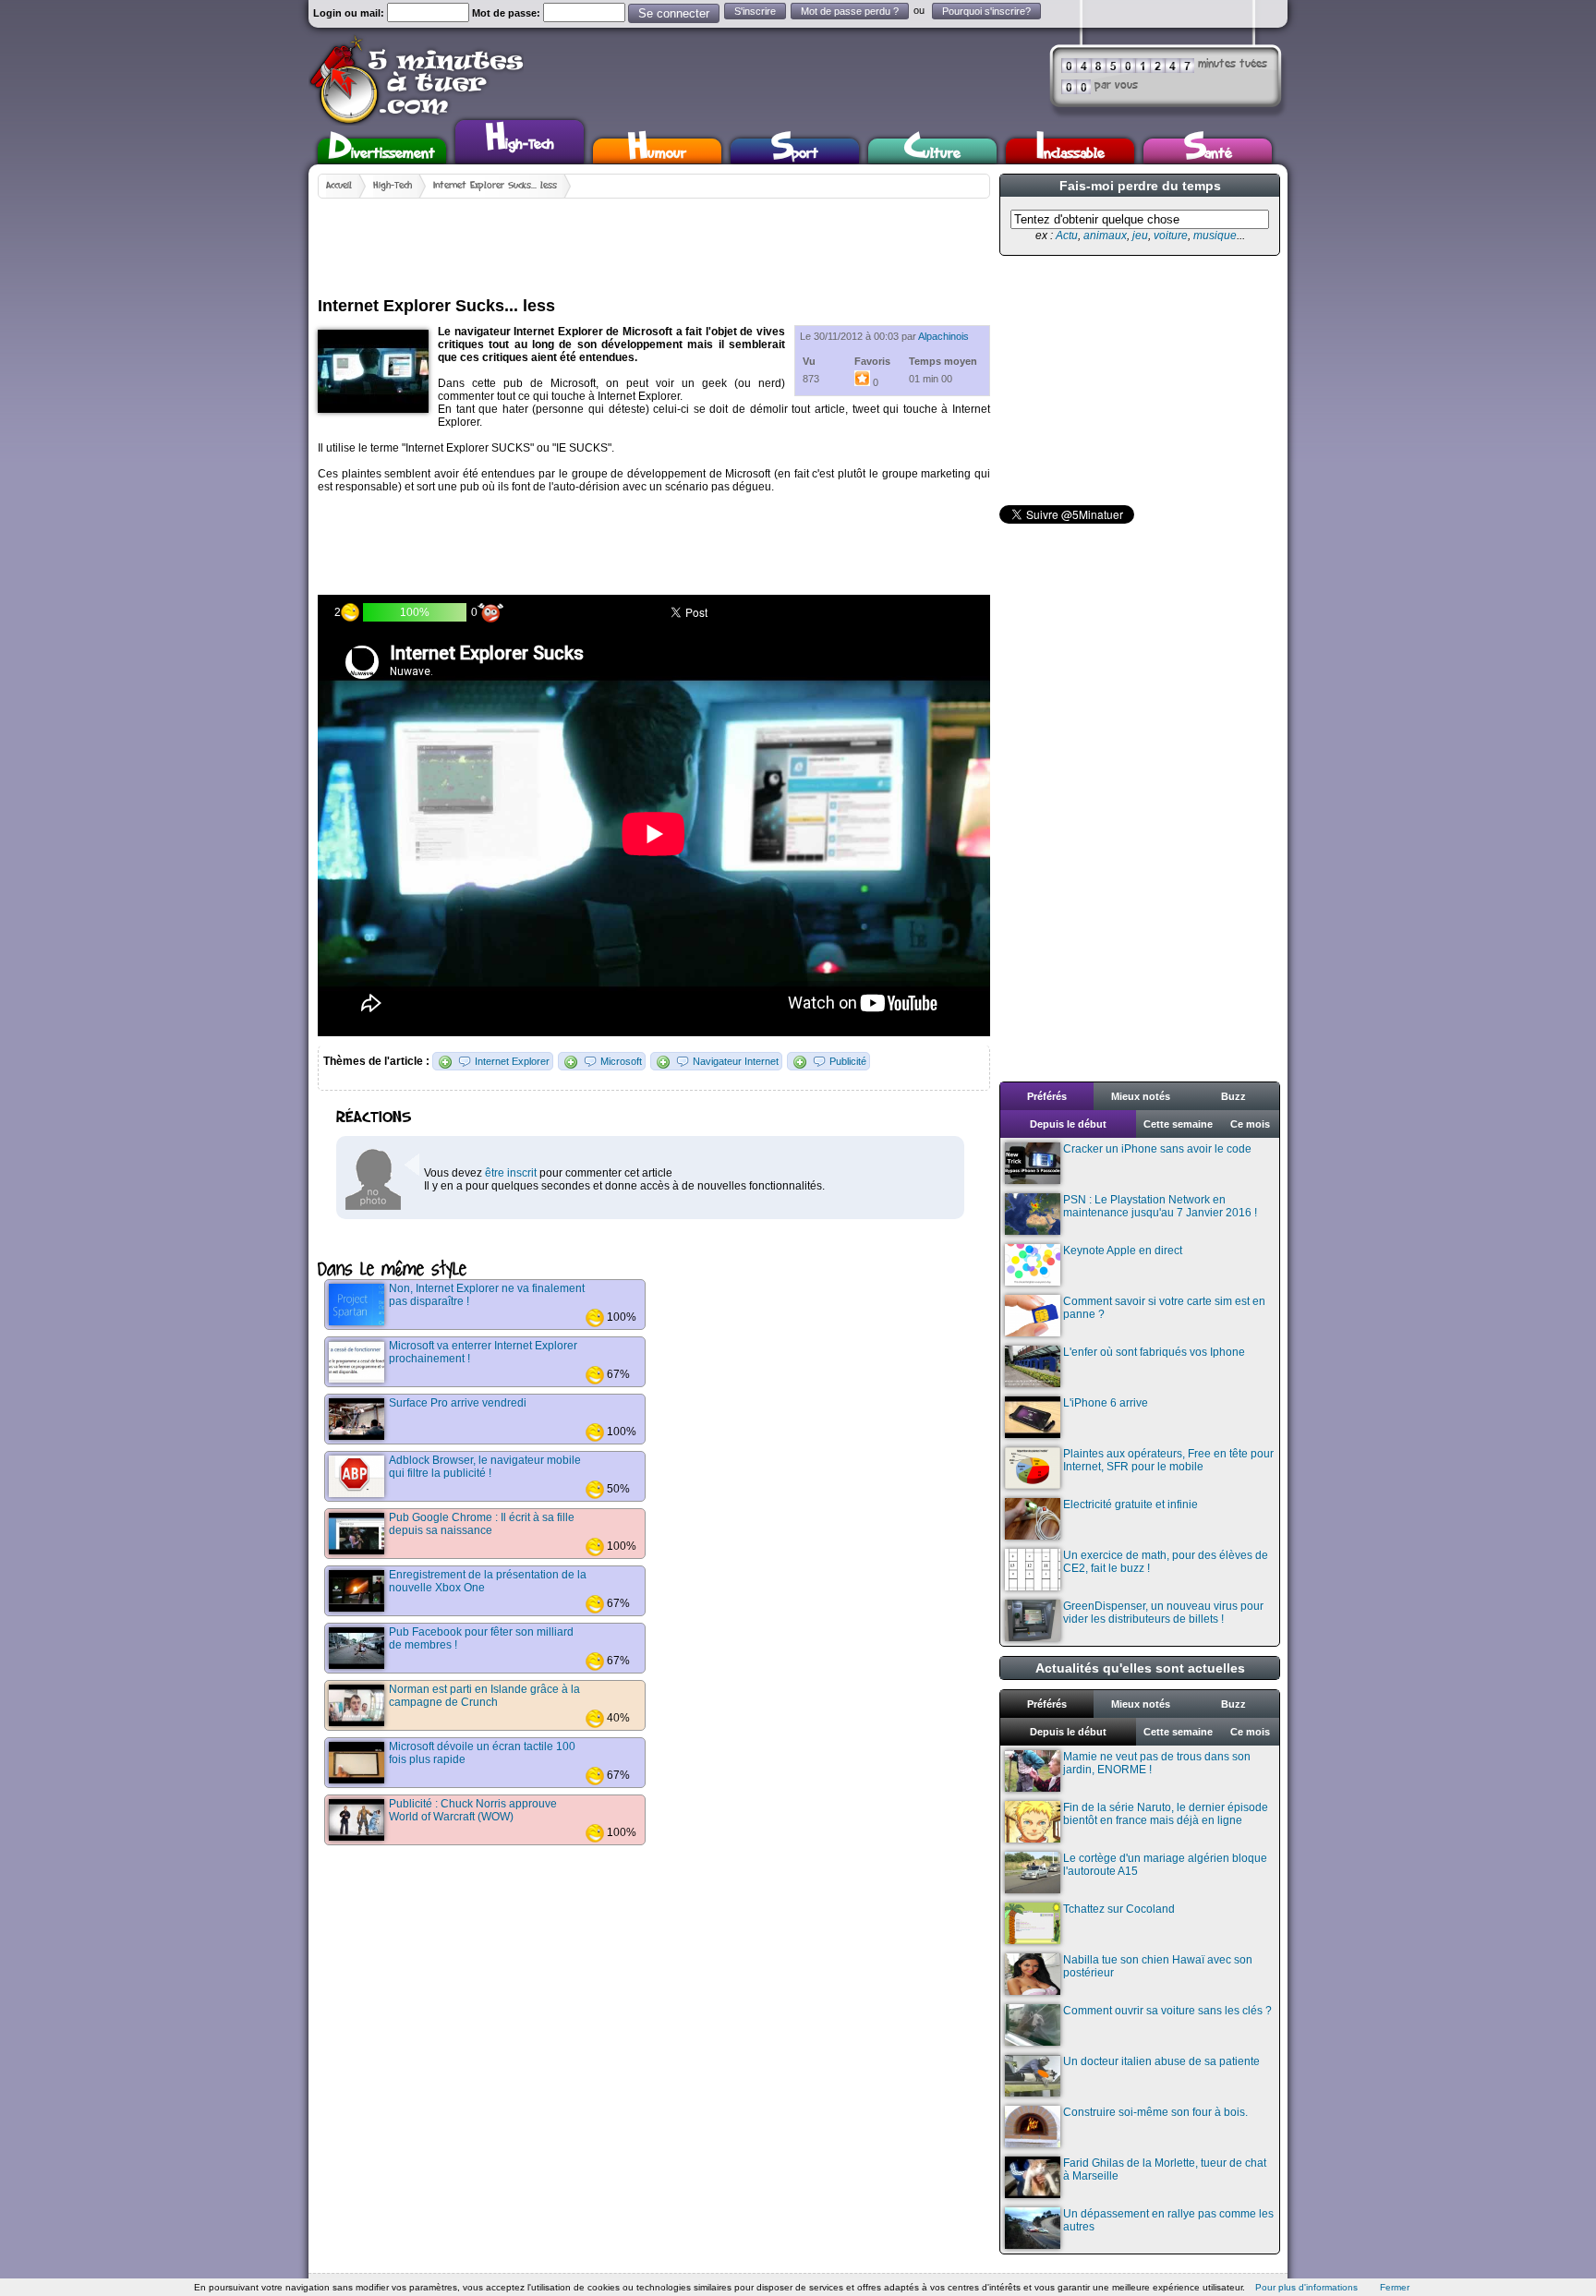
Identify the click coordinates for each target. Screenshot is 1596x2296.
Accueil (339, 186)
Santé (1208, 151)
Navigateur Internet (736, 1061)
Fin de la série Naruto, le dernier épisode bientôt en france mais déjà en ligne (1166, 1814)
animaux (1105, 236)
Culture (932, 151)
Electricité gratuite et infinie (1130, 1504)
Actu (1067, 236)
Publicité (848, 1061)
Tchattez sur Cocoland (1119, 1909)
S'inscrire (755, 11)
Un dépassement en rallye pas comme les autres (1168, 2220)
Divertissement (382, 151)
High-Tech (520, 139)
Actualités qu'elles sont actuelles (1140, 1668)
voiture (1171, 236)
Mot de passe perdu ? (850, 11)
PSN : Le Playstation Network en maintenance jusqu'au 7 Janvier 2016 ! (1160, 1206)
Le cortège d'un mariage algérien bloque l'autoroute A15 (1165, 1865)
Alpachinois (943, 336)
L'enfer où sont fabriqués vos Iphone (1154, 1352)
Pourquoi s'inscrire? (986, 11)
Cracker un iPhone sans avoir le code (1157, 1149)
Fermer (1395, 2287)
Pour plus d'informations (1306, 2287)
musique (1215, 236)
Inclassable (1070, 151)
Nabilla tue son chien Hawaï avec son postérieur (1158, 1966)
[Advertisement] (654, 240)
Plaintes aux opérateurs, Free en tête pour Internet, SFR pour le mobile (1168, 1460)
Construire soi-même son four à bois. (1155, 2112)
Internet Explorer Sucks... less (495, 186)
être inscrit (511, 1173)
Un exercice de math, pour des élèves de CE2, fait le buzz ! (1166, 1562)
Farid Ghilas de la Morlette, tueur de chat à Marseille (1165, 2169)
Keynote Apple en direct (1123, 1251)
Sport (795, 151)
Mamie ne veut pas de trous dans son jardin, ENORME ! (1157, 1763)
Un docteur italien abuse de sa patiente (1161, 2061)
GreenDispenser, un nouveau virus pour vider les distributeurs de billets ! (1163, 1613)
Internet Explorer (512, 1061)
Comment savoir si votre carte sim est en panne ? (1164, 1308)
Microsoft (621, 1061)
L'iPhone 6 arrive (1106, 1403)
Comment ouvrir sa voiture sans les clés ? (1167, 2011)
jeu (1140, 236)
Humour (657, 151)
